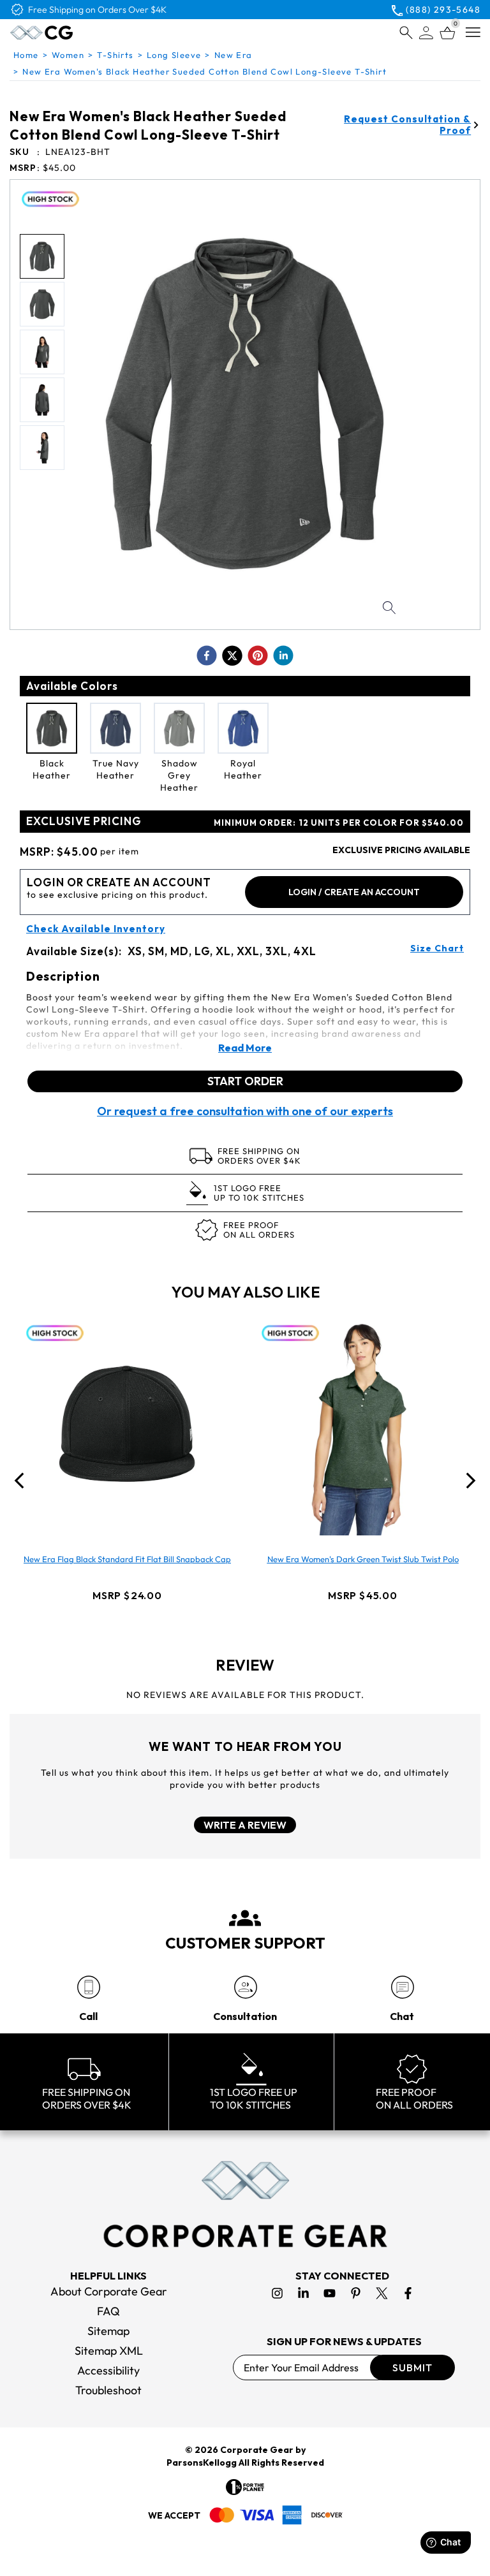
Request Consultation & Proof (407, 125)
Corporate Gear (257, 2450)
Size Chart (437, 948)
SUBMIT (412, 2367)
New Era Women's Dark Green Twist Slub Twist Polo (363, 1559)
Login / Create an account (354, 892)
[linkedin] (283, 655)
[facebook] (207, 655)
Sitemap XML (109, 2351)
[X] (382, 2293)
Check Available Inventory (96, 929)
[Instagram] (277, 2293)
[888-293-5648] (88, 1987)
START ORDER (245, 1081)
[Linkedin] (303, 2293)
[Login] (426, 33)
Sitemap (108, 2331)
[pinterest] (258, 655)
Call (88, 2016)
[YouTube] (330, 2293)
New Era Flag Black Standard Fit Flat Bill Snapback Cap (127, 1559)
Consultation (245, 2016)
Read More (245, 1048)
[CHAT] (402, 1987)
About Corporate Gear (109, 2291)
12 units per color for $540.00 (339, 823)
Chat (402, 2016)
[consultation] (245, 1987)
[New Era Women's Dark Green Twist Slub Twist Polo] (363, 1424)
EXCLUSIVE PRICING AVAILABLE (401, 850)
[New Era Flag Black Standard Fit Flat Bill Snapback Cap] (128, 1424)
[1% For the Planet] (245, 2487)
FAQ (108, 2311)
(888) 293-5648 (443, 10)
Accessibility (108, 2370)
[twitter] (232, 655)
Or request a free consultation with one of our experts (245, 1111)
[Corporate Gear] (245, 2204)
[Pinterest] (356, 2293)
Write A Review (245, 1825)
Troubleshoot (108, 2390)
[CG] (69, 33)
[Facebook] (408, 2293)
